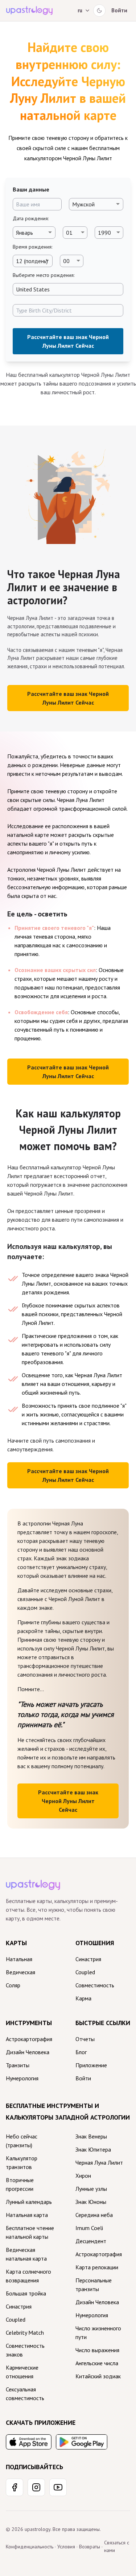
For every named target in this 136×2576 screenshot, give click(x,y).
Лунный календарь (29, 2202)
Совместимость (95, 1985)
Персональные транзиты (94, 2285)
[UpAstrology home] (29, 11)
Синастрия (88, 1959)
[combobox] (68, 289)
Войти (119, 10)
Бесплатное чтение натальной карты (30, 2232)
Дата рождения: (31, 218)
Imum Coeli (89, 2228)
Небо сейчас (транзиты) (22, 2141)
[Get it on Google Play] (82, 2442)
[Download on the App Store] (29, 2442)
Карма (83, 1998)
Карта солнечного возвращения (28, 2276)
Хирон (83, 2176)
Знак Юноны (91, 2202)
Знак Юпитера (93, 2149)
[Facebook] (15, 2487)
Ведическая (20, 1972)
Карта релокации (97, 2267)
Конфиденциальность (30, 2547)
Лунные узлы (91, 2189)
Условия (66, 2547)
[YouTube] (58, 2487)
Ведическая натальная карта (26, 2254)
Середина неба (94, 2215)
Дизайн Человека (28, 2052)
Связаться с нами (117, 2546)
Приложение (91, 2065)
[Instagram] (36, 2487)
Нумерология (22, 2078)
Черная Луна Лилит (99, 2162)
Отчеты (85, 2039)
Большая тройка (26, 2293)
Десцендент (91, 2241)
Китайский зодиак (98, 2376)
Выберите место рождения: (44, 275)
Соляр (13, 1985)
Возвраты (90, 2547)
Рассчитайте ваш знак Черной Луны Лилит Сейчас (68, 341)
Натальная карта (27, 2215)
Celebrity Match (25, 2333)
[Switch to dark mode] (99, 11)
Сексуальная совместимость (25, 2394)
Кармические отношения (22, 2372)
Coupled (85, 1972)
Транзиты (18, 2065)
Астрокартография (29, 2039)
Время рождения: (32, 247)
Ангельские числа (97, 2363)
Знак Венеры (91, 2136)
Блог (81, 2052)
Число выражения (97, 2350)
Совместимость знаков (25, 2350)
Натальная (19, 1959)
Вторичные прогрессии (20, 2184)
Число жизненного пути (98, 2333)
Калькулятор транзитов (22, 2162)
